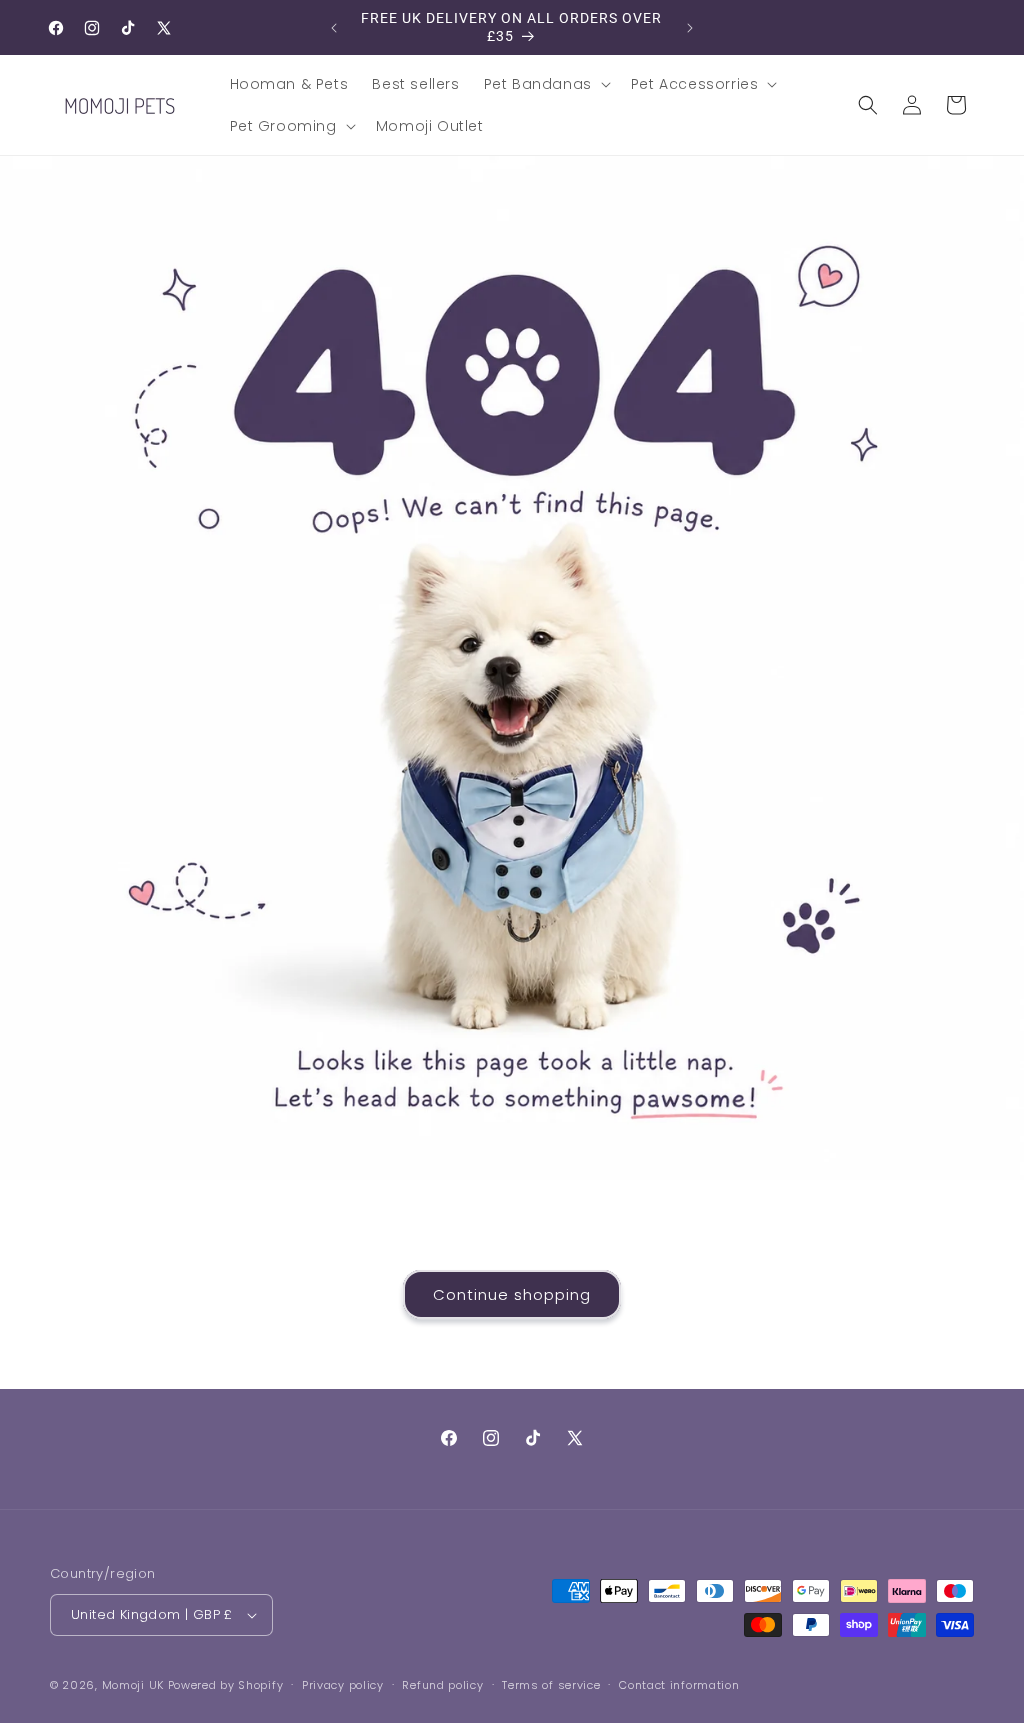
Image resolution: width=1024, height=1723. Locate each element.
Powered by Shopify (226, 1685)
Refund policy (442, 1685)
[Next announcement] (690, 28)
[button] (545, 84)
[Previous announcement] (334, 28)
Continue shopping (512, 1294)
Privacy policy (343, 1685)
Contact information (679, 1685)
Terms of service (551, 1685)
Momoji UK (133, 1685)
